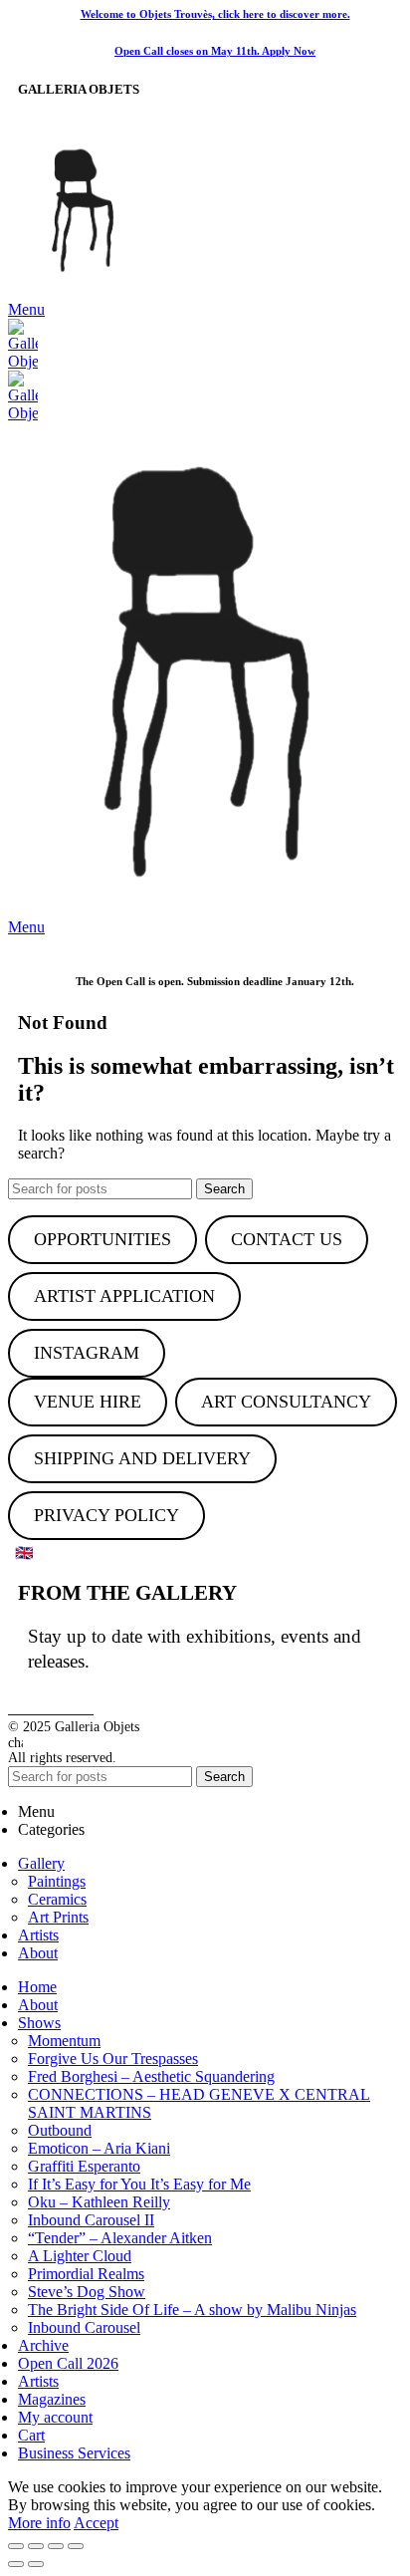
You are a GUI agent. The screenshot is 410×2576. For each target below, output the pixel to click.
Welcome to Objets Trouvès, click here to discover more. (215, 14)
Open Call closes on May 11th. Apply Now (215, 51)
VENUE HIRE (88, 1402)
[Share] (36, 2546)
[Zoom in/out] (76, 2546)
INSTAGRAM (87, 1353)
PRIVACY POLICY (106, 1515)
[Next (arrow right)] (36, 2564)
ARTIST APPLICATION (124, 1296)
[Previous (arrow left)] (16, 2564)
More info (39, 2523)
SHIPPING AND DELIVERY (142, 1458)
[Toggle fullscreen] (56, 2546)
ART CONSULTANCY (286, 1402)
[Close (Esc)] (16, 2546)
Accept (96, 2523)
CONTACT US (287, 1239)
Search (224, 1189)
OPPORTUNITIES (102, 1239)
